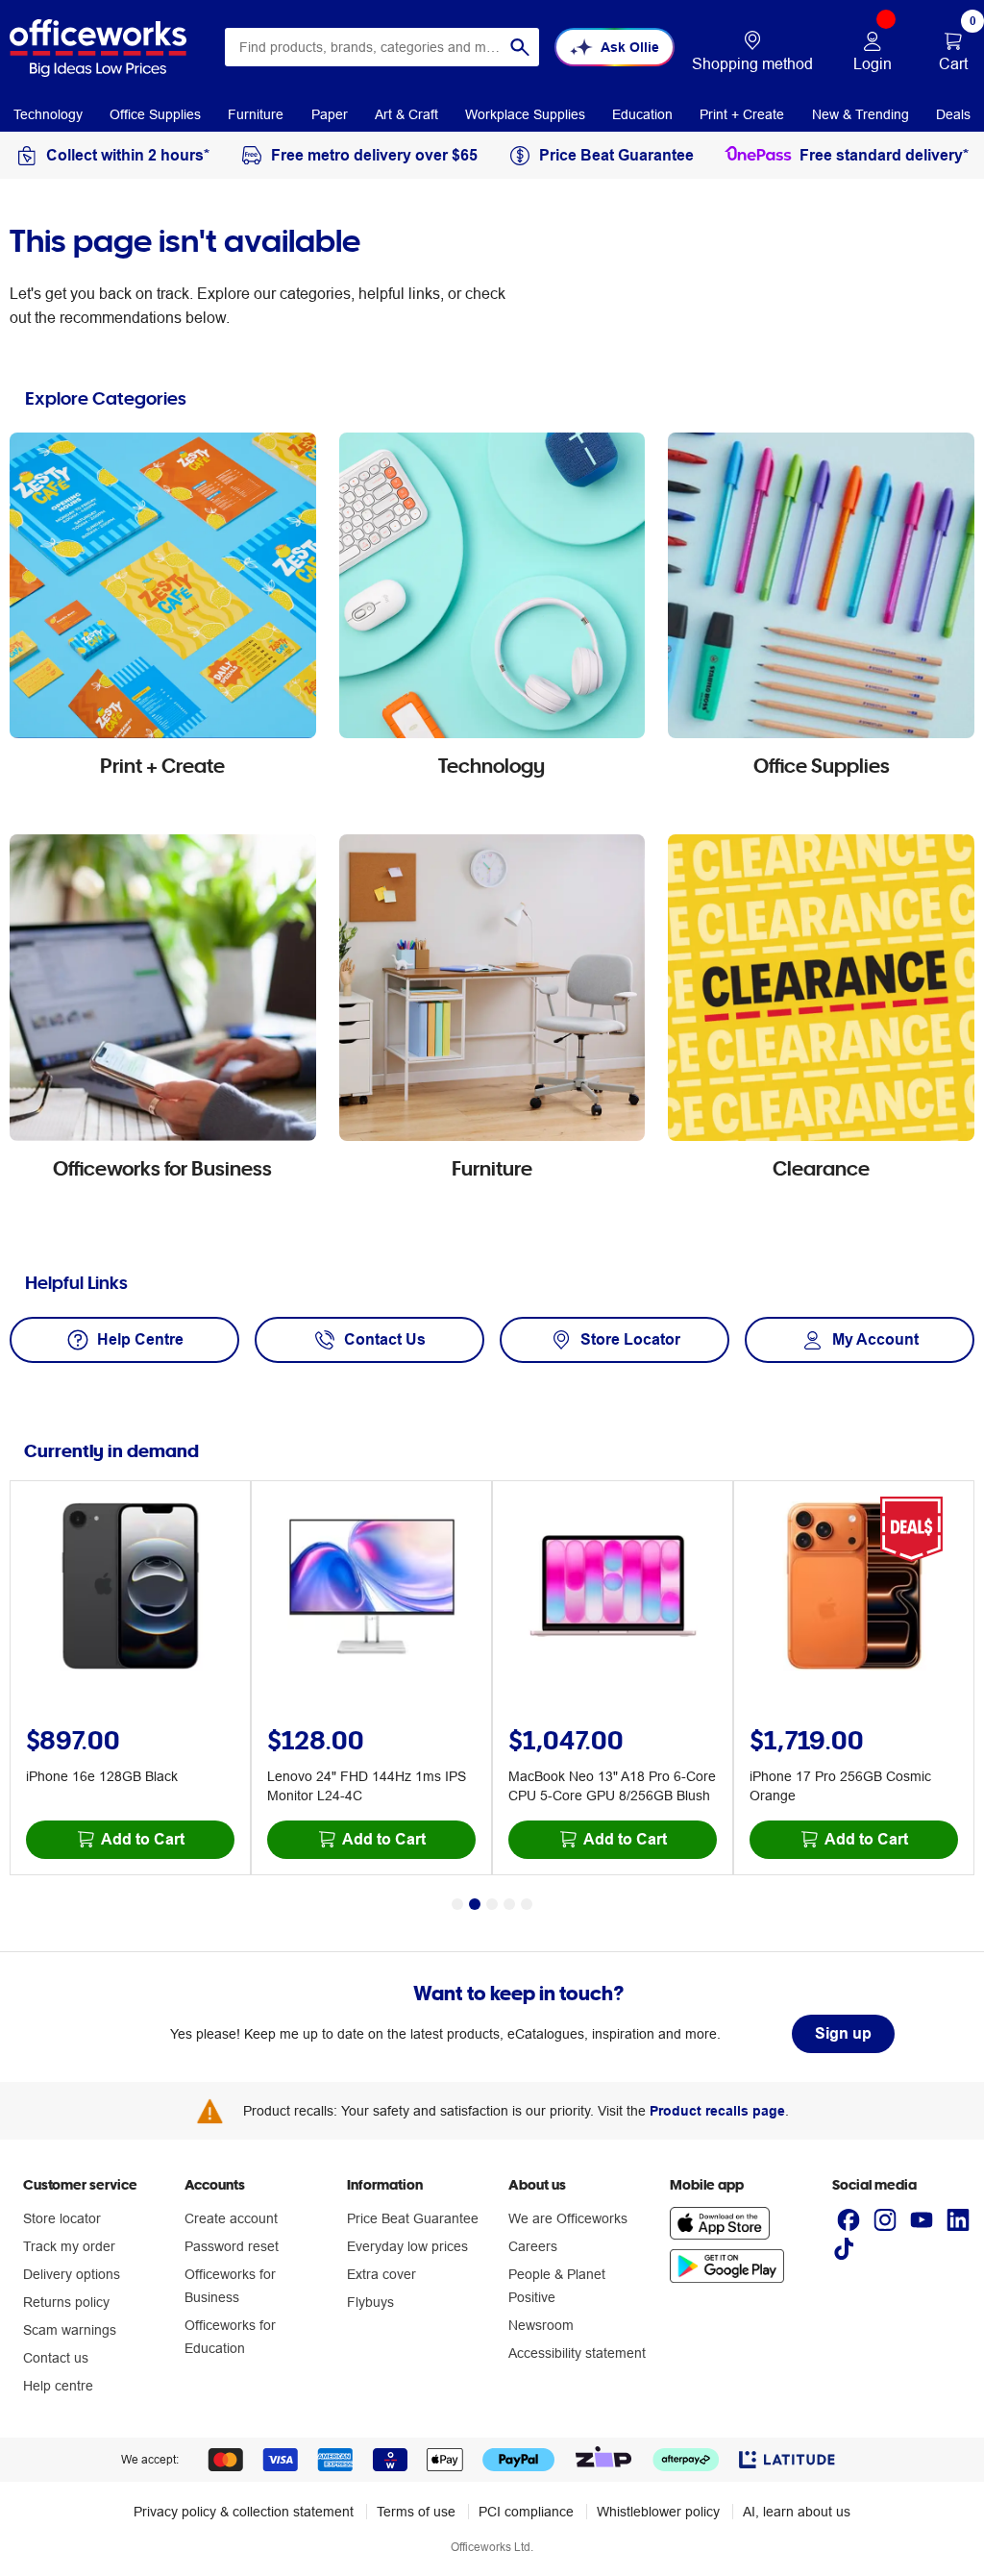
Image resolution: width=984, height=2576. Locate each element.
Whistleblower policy (658, 2512)
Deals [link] (953, 114)
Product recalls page (717, 2111)
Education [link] (642, 114)
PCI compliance (526, 2512)
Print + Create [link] (742, 114)
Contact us (56, 2358)
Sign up (843, 2033)
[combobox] (382, 47)
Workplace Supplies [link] (525, 114)
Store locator (62, 2218)
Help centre (58, 2386)
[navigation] (48, 113)
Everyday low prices (407, 2246)
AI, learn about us (797, 2512)
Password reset (232, 2246)
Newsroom (541, 2325)
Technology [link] (48, 114)
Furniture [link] (256, 114)
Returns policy (66, 2302)
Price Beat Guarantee (413, 2218)
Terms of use (416, 2512)
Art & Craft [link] (406, 114)
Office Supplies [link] (155, 114)
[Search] (520, 47)
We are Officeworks (568, 2218)
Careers (533, 2246)
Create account (231, 2218)
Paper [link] (330, 114)
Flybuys (370, 2302)
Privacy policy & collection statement (244, 2512)
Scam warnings (70, 2330)
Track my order (69, 2246)
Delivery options (72, 2274)
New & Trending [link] (861, 114)
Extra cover (381, 2274)
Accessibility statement (577, 2353)
